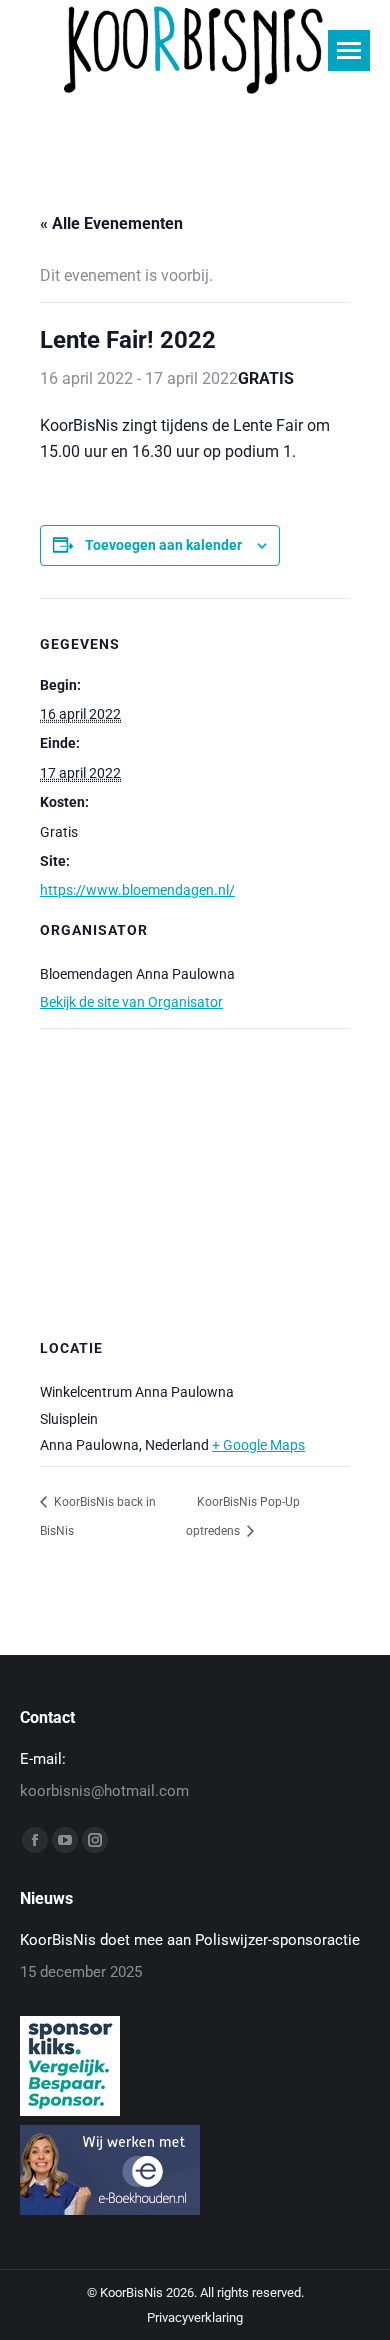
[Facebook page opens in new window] (35, 1840)
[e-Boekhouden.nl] (110, 2210)
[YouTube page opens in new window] (65, 1840)
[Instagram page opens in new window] (95, 1840)
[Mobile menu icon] (349, 50)
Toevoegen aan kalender (163, 545)
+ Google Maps (258, 1445)
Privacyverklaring (195, 2317)
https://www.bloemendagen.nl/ (137, 890)
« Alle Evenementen (111, 223)
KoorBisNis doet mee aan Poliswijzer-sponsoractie (190, 1940)
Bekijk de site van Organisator (131, 1002)
